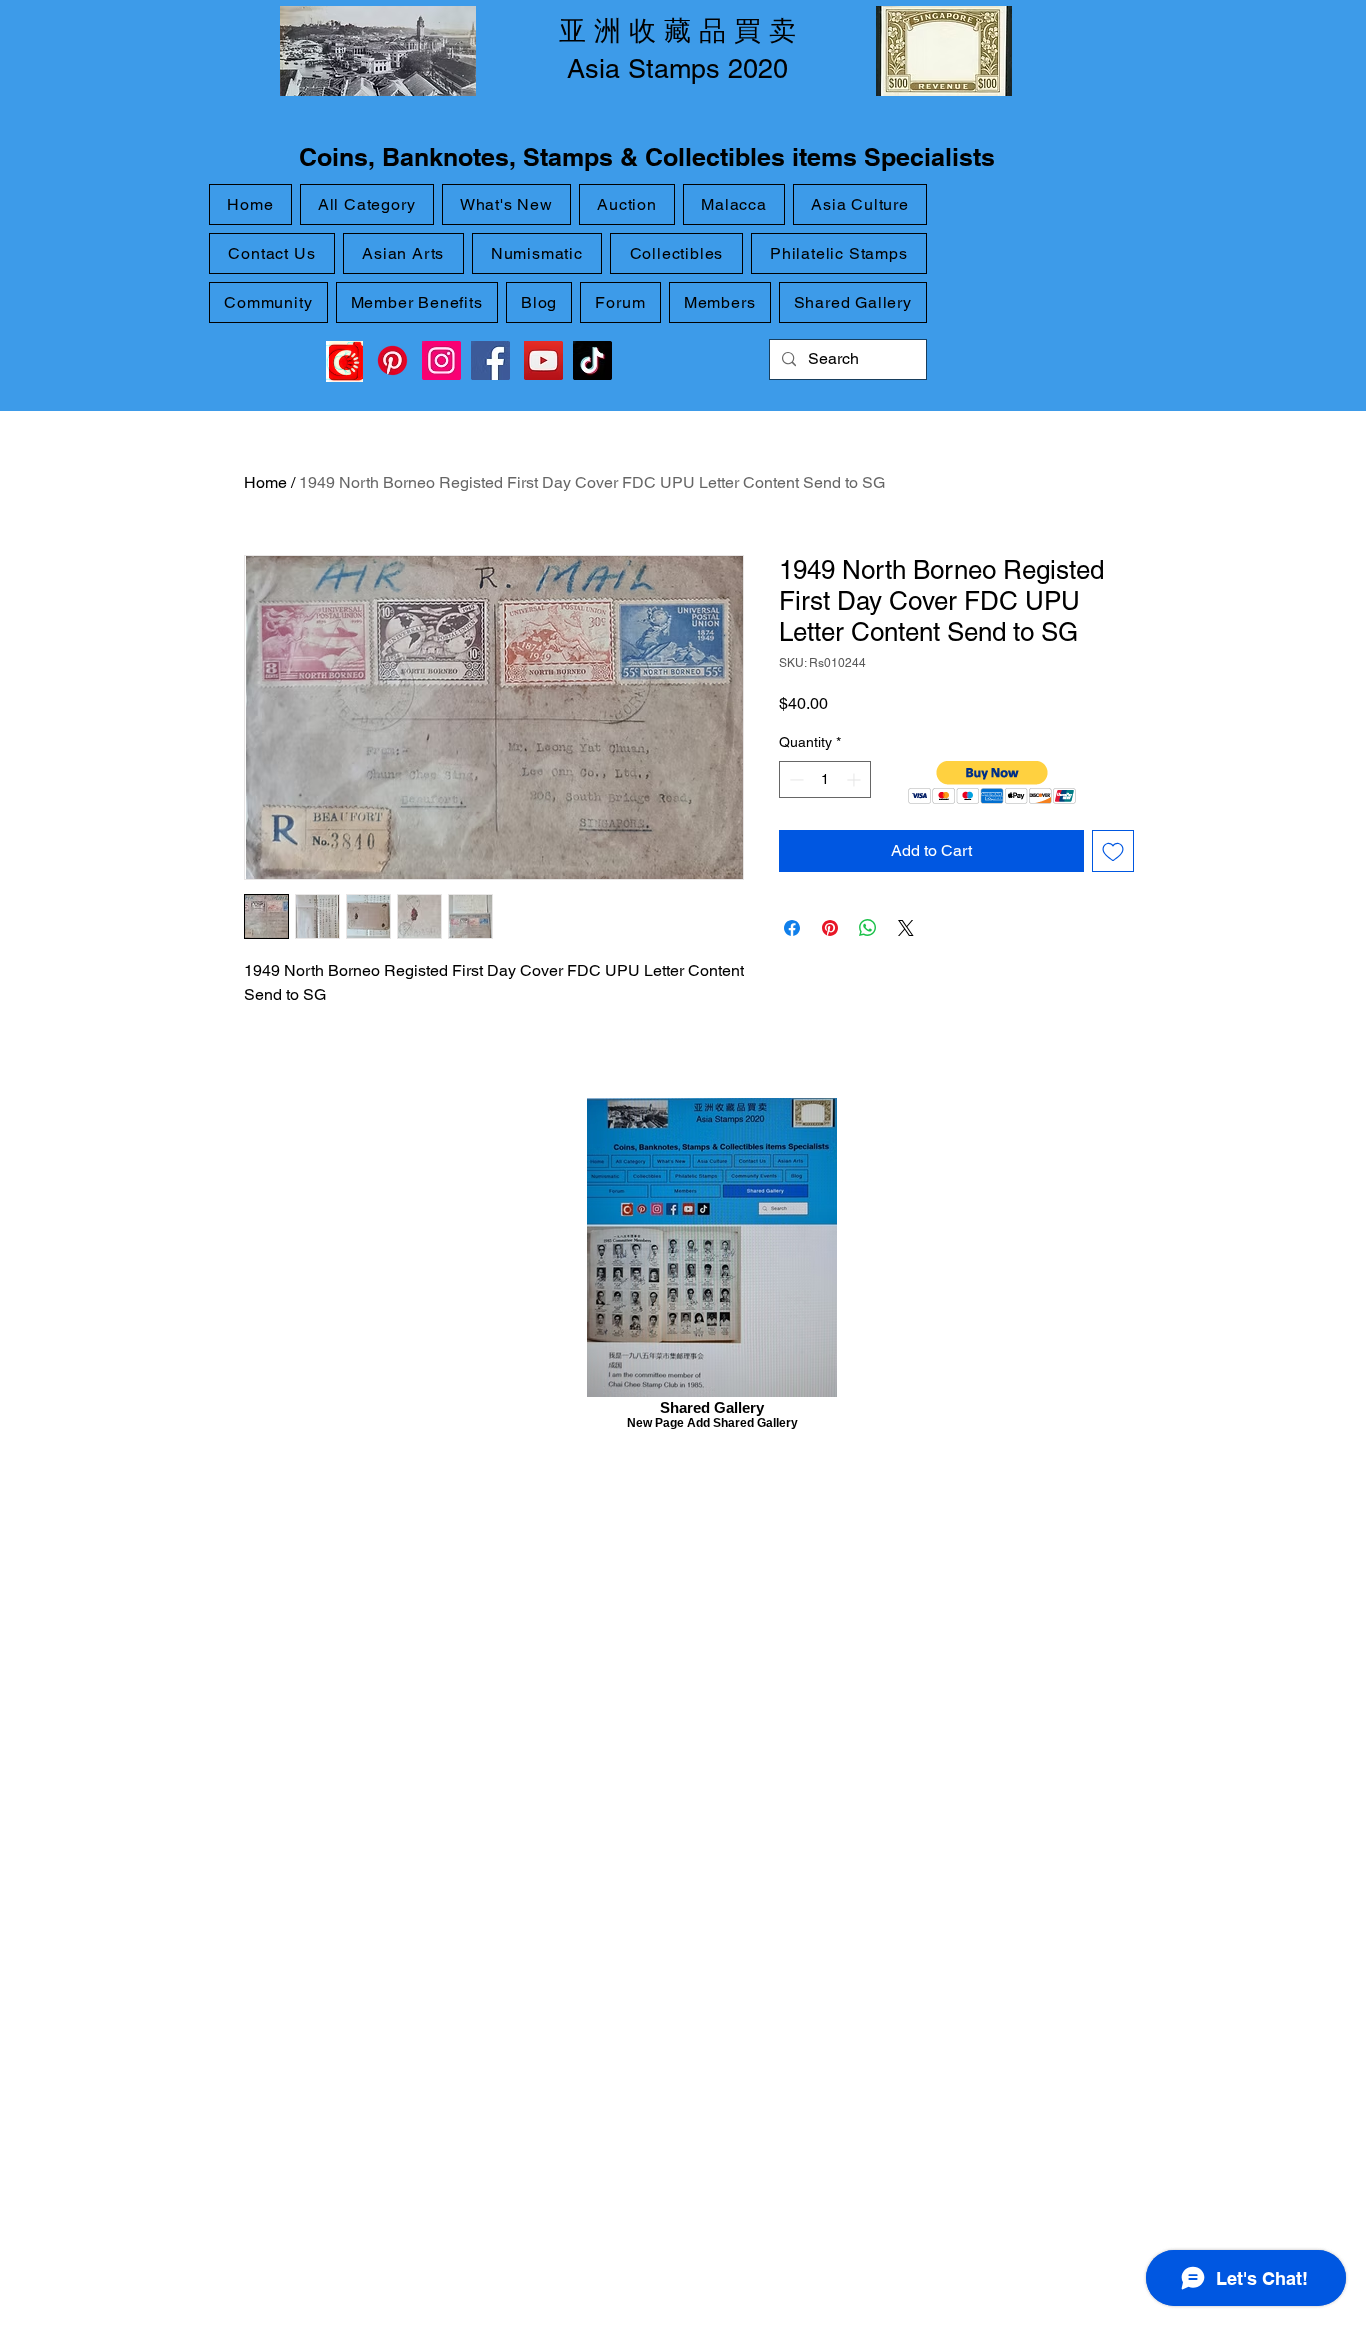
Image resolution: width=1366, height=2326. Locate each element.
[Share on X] (906, 928)
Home (265, 482)
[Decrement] (794, 779)
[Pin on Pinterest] (830, 928)
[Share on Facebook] (792, 928)
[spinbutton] (825, 779)
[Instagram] (441, 360)
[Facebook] (490, 360)
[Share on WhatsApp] (868, 928)
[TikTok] (592, 360)
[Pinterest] (392, 360)
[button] (992, 782)
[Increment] (855, 779)
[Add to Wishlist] (1113, 851)
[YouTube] (543, 360)
